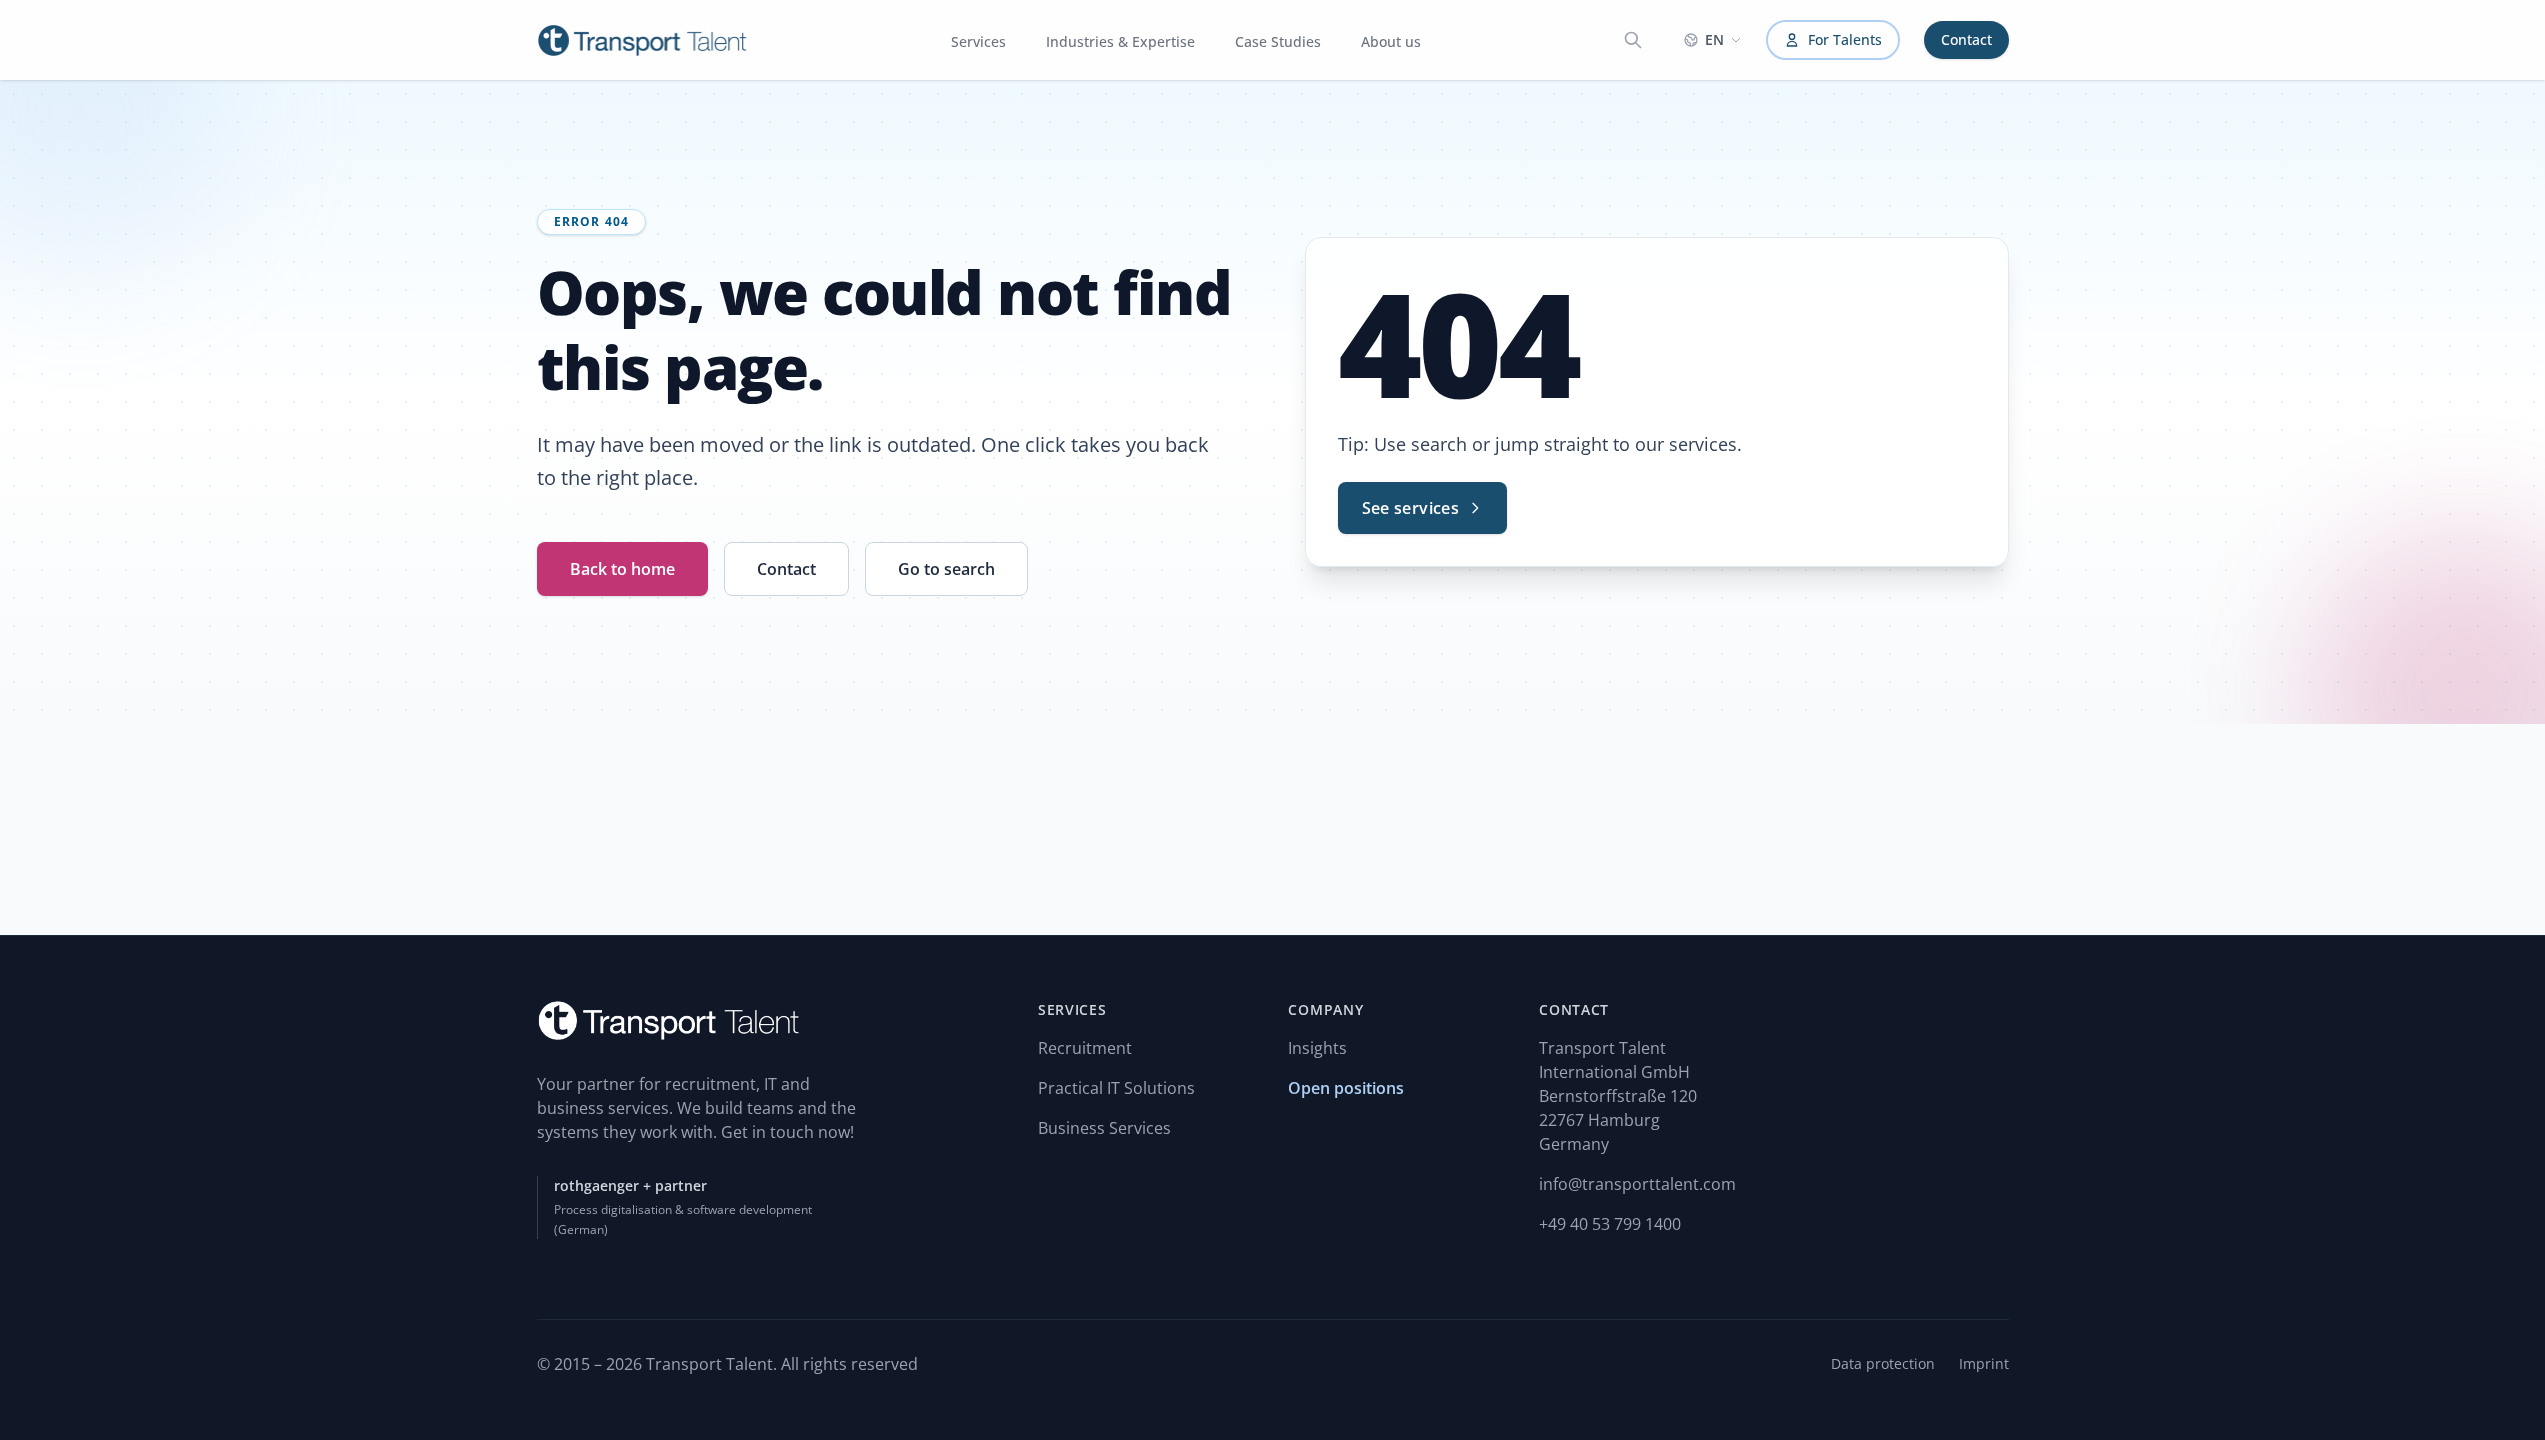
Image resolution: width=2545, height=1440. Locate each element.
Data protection (1883, 1363)
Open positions (1346, 1088)
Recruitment (1085, 1048)
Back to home (622, 569)
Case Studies (1278, 41)
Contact (1966, 39)
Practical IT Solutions (1116, 1088)
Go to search (946, 569)
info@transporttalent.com (1637, 1184)
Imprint (1984, 1363)
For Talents (1845, 39)
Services (978, 41)
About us (1391, 41)
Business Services (1104, 1128)
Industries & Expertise (1120, 41)
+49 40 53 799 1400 (1610, 1224)
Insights (1317, 1048)
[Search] (1633, 40)
